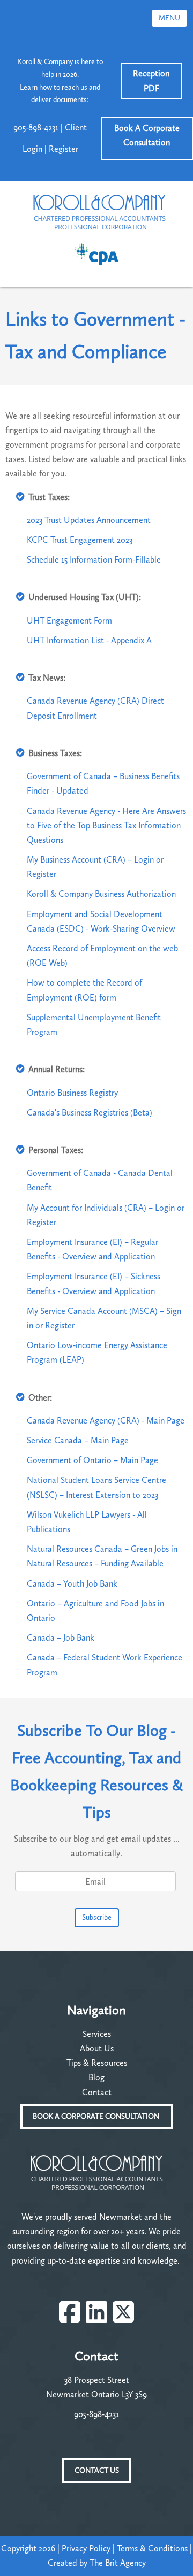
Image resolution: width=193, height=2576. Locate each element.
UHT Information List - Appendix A (89, 640)
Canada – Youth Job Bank (72, 1584)
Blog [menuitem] (96, 2077)
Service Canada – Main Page (78, 1440)
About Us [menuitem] (97, 2048)
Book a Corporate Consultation (97, 2116)
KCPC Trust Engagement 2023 (80, 540)
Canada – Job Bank (61, 1638)
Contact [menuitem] (97, 2092)
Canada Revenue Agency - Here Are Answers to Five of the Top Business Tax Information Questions (106, 825)
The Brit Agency (118, 2563)
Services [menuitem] (97, 2034)
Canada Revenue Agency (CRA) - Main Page (106, 1421)
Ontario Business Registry (72, 1093)
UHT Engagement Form (69, 621)
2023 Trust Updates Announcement (89, 520)
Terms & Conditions (152, 2548)
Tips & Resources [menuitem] (97, 2063)
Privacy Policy (86, 2548)
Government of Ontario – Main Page (92, 1460)
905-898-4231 (96, 2414)
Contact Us (97, 2470)
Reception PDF (151, 81)
